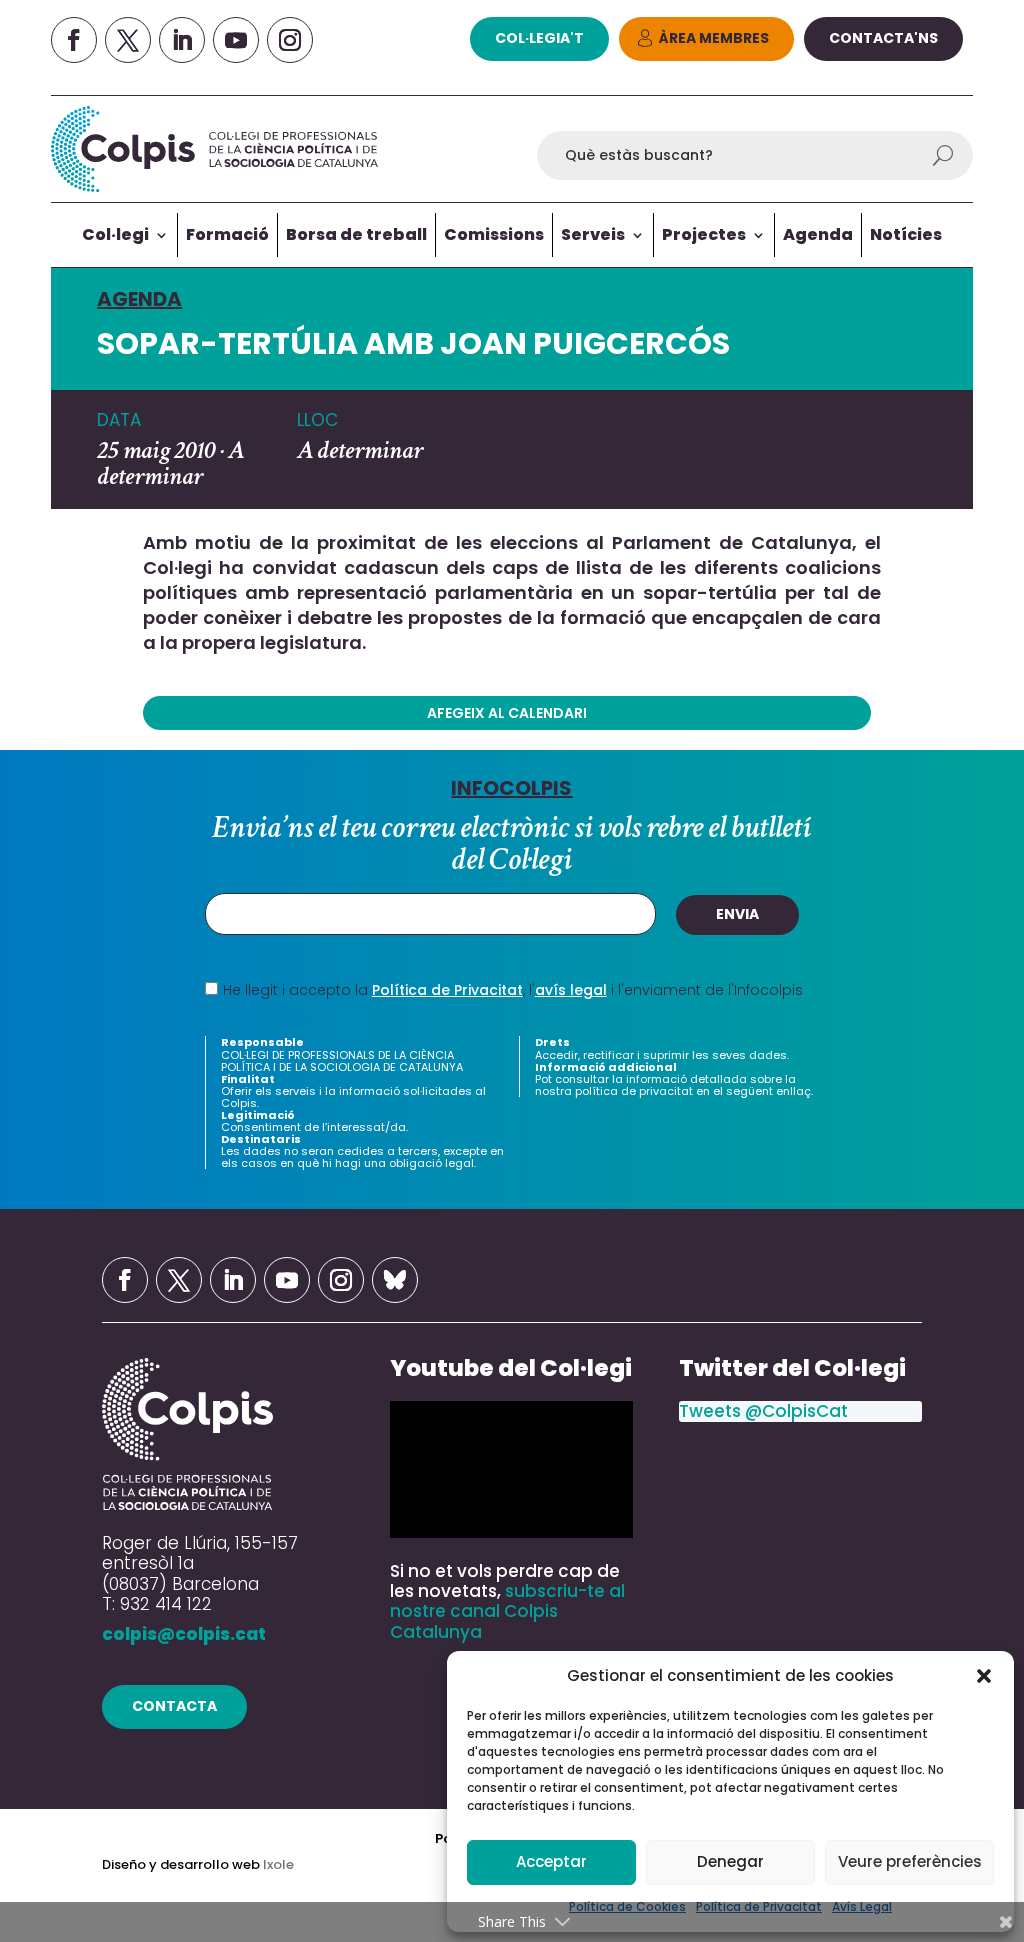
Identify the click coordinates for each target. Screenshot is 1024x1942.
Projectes (704, 234)
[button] (984, 1676)
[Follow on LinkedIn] (182, 40)
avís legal (571, 990)
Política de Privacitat (447, 990)
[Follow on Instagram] (290, 40)
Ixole (278, 1864)
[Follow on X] (128, 40)
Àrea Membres (714, 38)
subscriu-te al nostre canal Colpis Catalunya (507, 1611)
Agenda (818, 234)
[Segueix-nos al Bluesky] (395, 1280)
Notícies (906, 234)
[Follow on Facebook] (74, 40)
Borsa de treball (356, 234)
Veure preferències (910, 1861)
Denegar (730, 1861)
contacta (174, 1706)
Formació (227, 234)
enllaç (793, 1091)
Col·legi (115, 234)
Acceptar (551, 1861)
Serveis (593, 234)
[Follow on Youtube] (236, 40)
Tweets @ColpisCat (763, 1411)
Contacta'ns (883, 38)
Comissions (494, 234)
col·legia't (539, 38)
